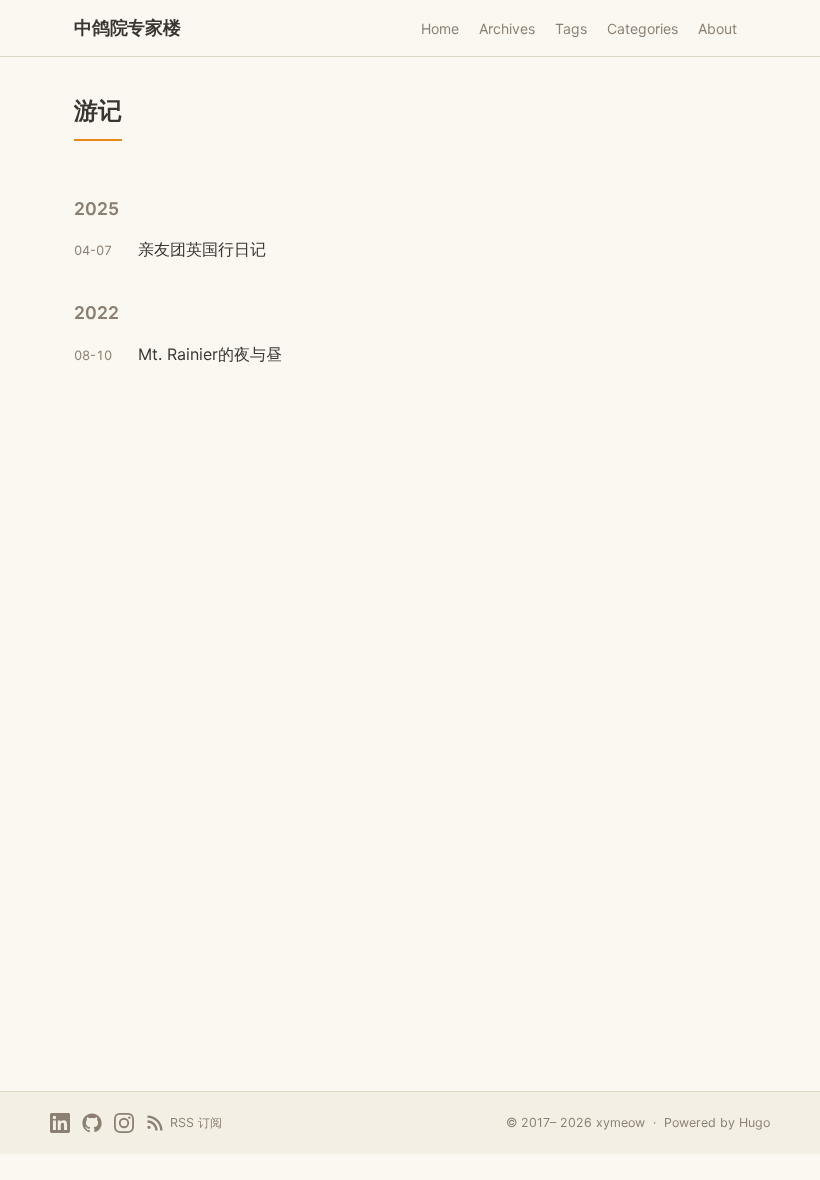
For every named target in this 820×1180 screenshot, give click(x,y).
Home (440, 28)
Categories (642, 28)
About (717, 28)
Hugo (754, 1122)
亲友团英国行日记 (202, 249)
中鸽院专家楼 (127, 27)
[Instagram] (124, 1123)
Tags (571, 28)
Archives (507, 28)
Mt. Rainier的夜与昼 (210, 354)
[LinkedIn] (60, 1123)
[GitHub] (92, 1123)
